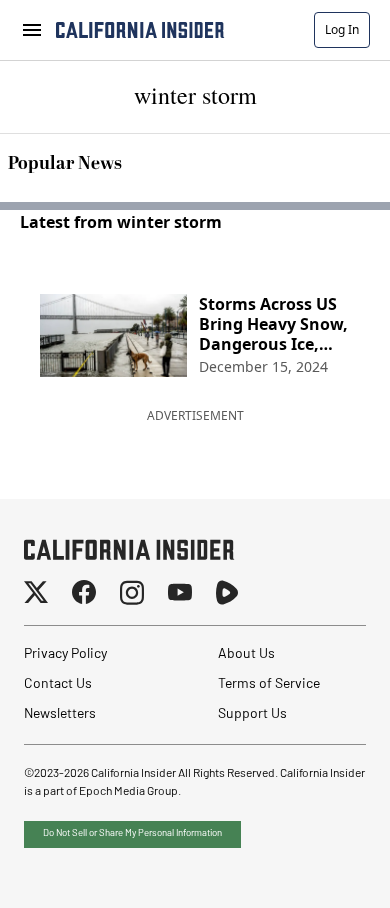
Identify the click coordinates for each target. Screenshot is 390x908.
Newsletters (60, 714)
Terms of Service (269, 684)
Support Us (252, 714)
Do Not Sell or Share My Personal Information (132, 833)
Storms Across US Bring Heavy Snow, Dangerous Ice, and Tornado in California (273, 324)
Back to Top (314, 868)
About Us (246, 654)
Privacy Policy (65, 654)
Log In (342, 29)
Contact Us (58, 684)
